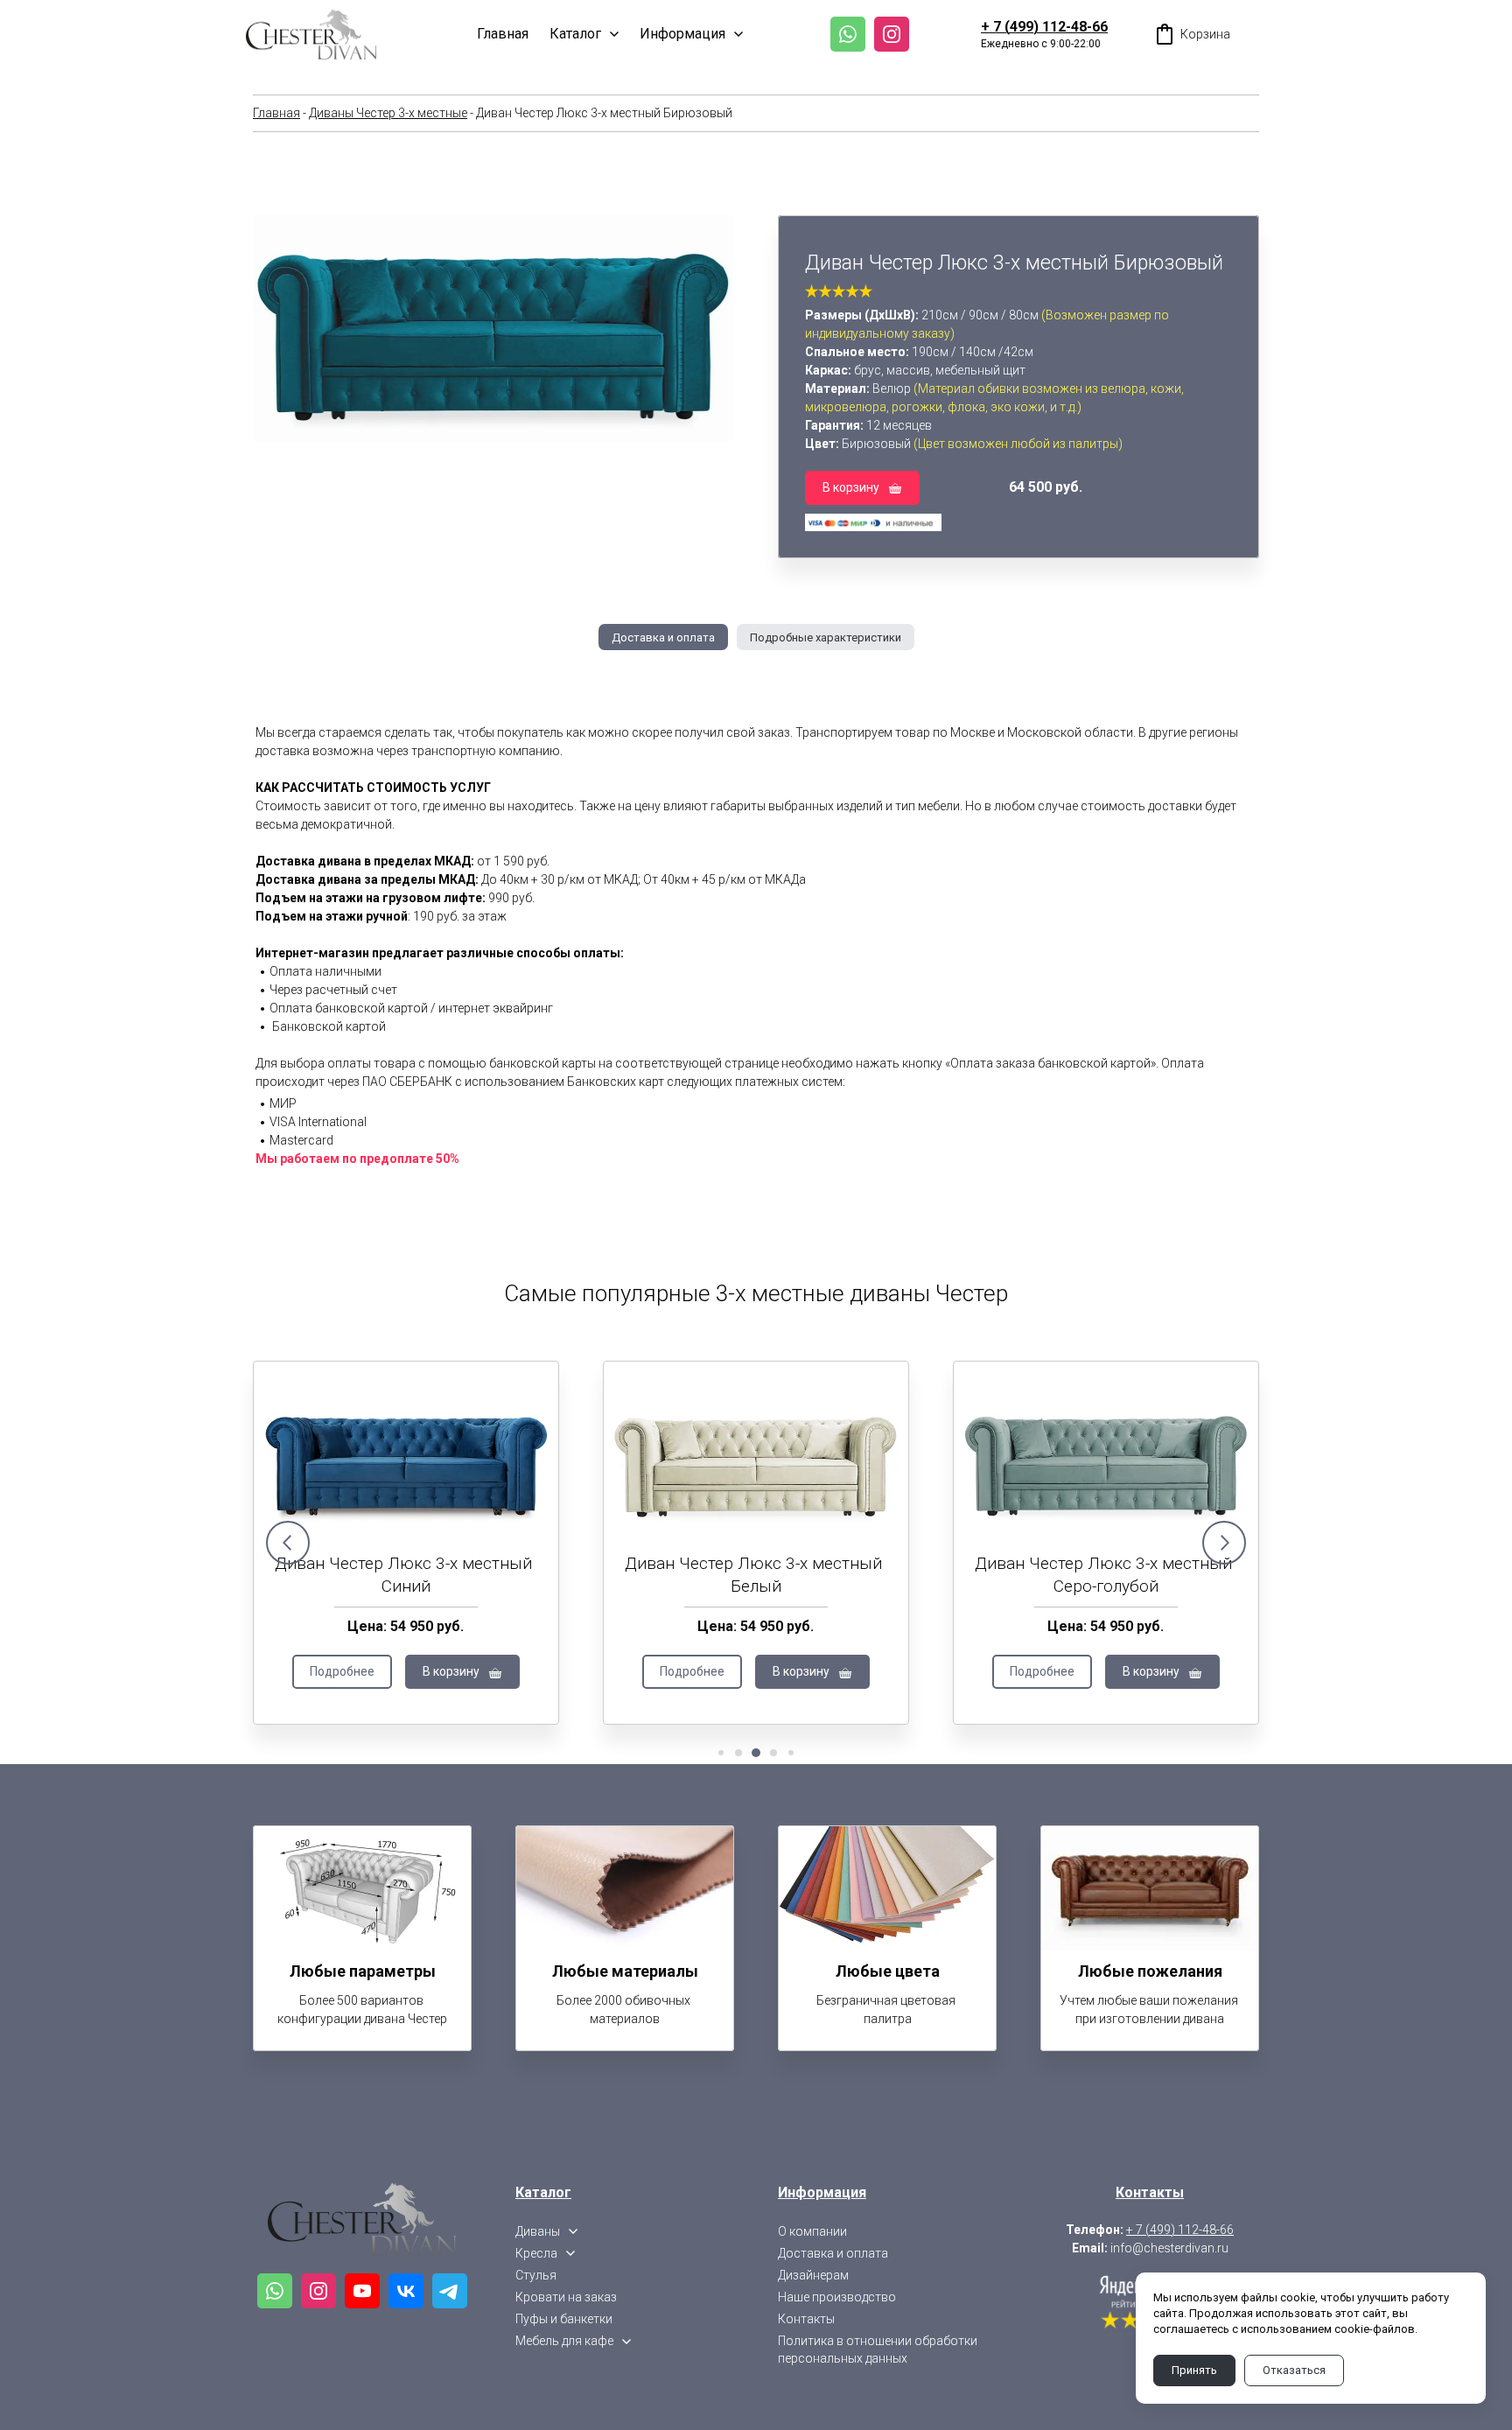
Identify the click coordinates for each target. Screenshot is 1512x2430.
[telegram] (450, 2291)
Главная (276, 113)
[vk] (406, 2291)
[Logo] (311, 34)
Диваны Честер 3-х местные (388, 113)
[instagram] (892, 34)
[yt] (362, 2291)
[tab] (663, 637)
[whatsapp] (848, 34)
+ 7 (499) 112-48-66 (1044, 27)
